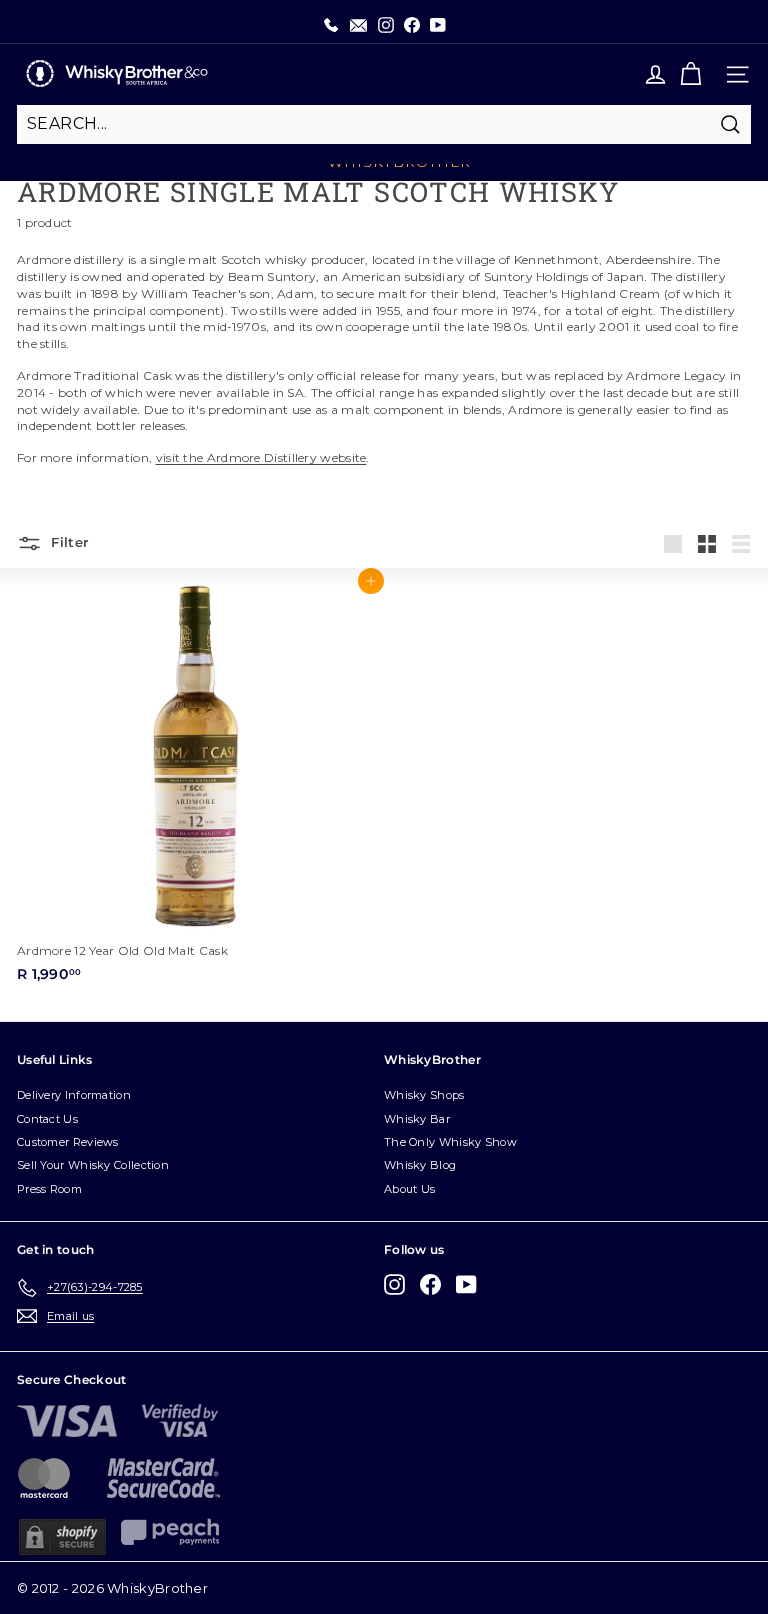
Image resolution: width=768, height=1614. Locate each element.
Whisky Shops (424, 1095)
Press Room (49, 1189)
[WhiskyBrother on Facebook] (430, 1284)
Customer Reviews (68, 1142)
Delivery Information (74, 1095)
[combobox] (384, 124)
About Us (409, 1189)
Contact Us (47, 1119)
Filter (67, 542)
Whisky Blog (420, 1165)
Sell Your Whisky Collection (93, 1165)
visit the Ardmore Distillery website (261, 457)
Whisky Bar (417, 1119)
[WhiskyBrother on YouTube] (466, 1284)
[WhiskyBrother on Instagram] (394, 1284)
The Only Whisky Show (450, 1142)
